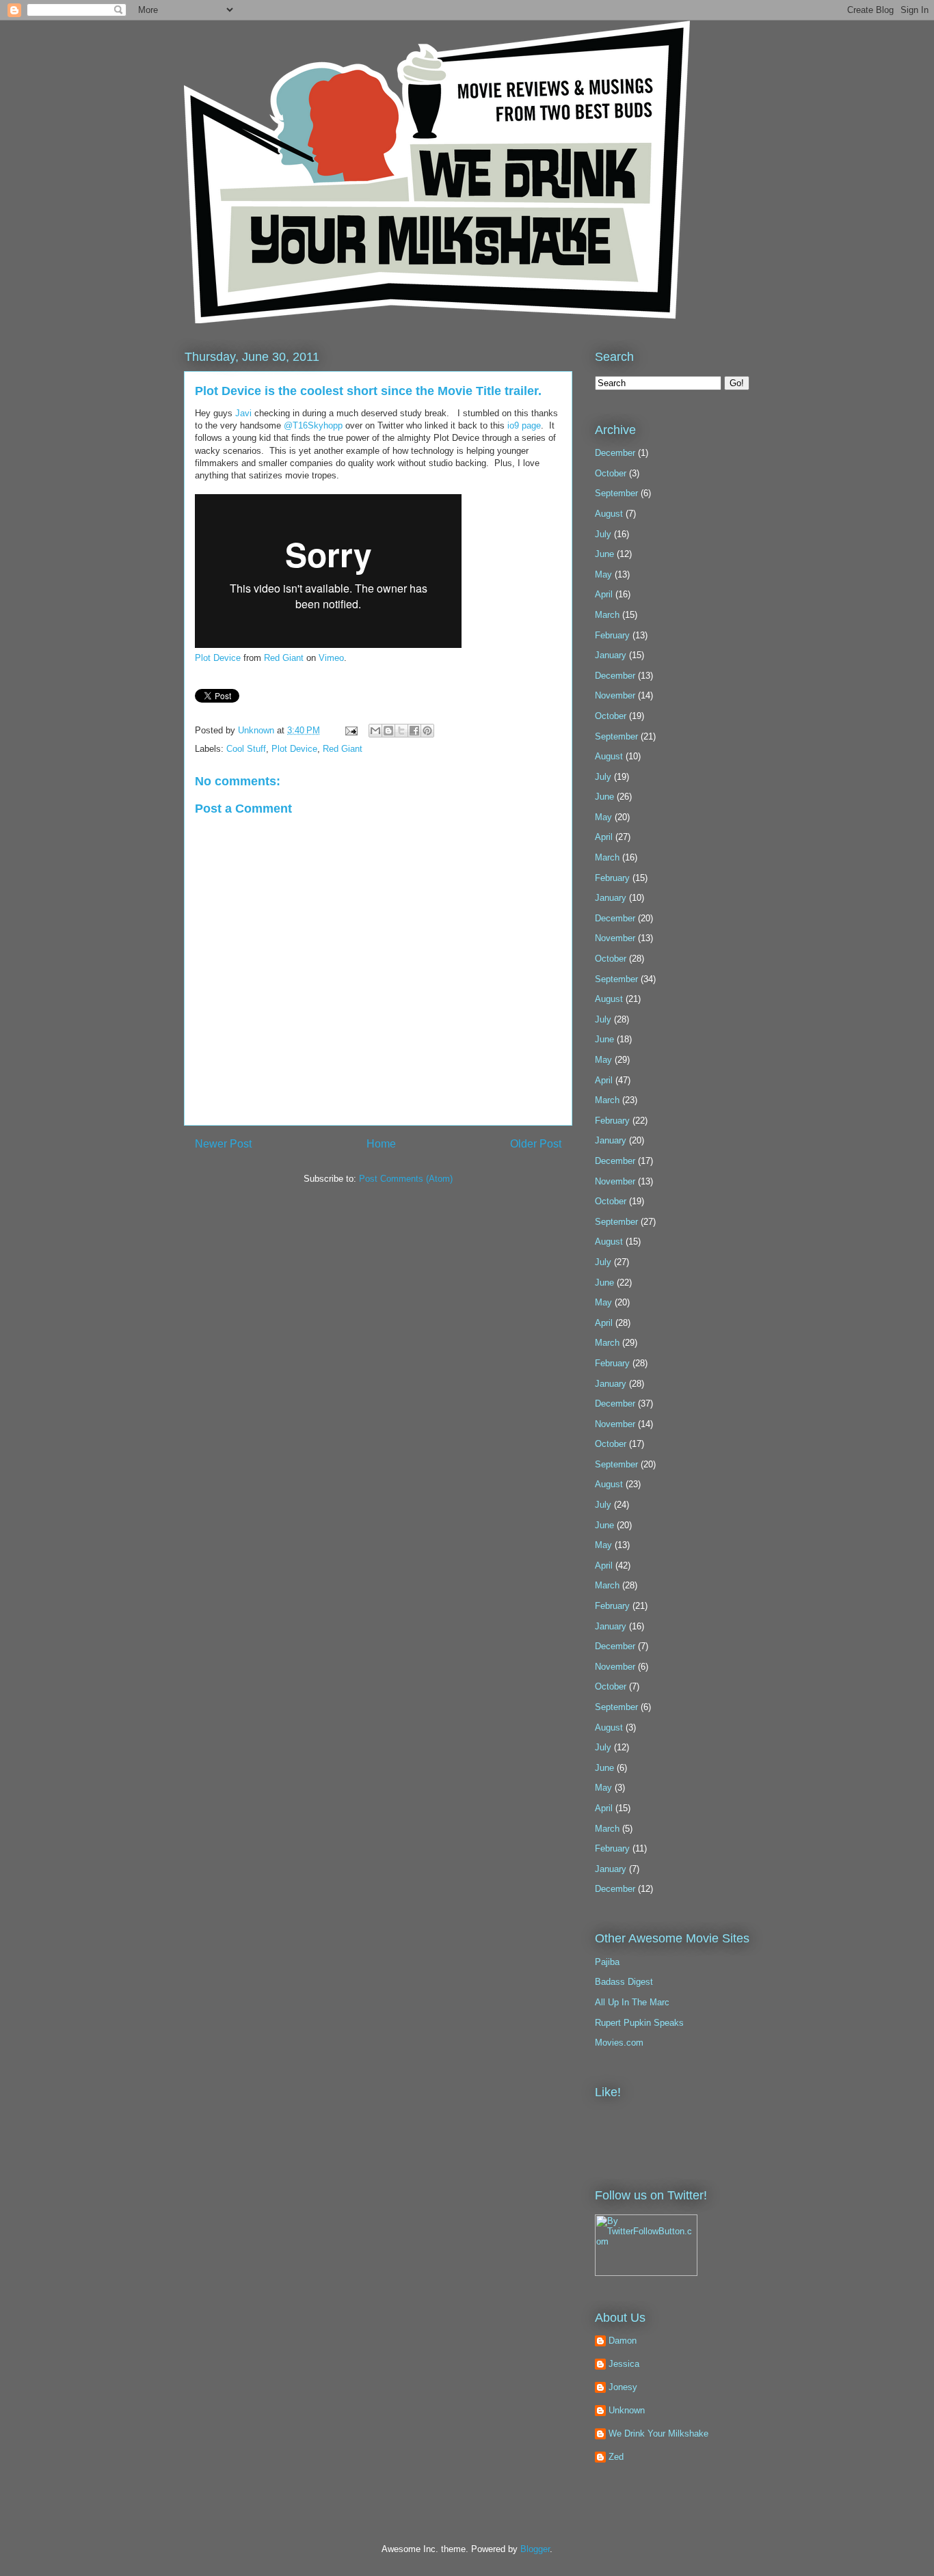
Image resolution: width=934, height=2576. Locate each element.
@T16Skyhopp (313, 425)
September (616, 493)
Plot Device (218, 658)
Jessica (624, 2364)
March (607, 615)
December (615, 453)
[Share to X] (401, 731)
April (604, 594)
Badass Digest (624, 1982)
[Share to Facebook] (414, 731)
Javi (245, 413)
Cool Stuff (246, 749)
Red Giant (284, 658)
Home (381, 1144)
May (603, 574)
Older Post (536, 1144)
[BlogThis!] (388, 731)
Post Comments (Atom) (406, 1179)
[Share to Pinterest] (427, 731)
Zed (616, 2457)
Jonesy (623, 2387)
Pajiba (607, 1962)
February (612, 635)
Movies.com (619, 2043)
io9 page (524, 425)
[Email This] (375, 731)
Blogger (535, 2549)
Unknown (257, 730)
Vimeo (331, 658)
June (604, 554)
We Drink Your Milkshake (658, 2433)
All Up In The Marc (632, 2002)
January (611, 655)
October (611, 473)
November (615, 695)
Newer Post (223, 1144)
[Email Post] (350, 730)
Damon (623, 2341)
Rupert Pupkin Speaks (639, 2023)
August (609, 514)
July (603, 534)
